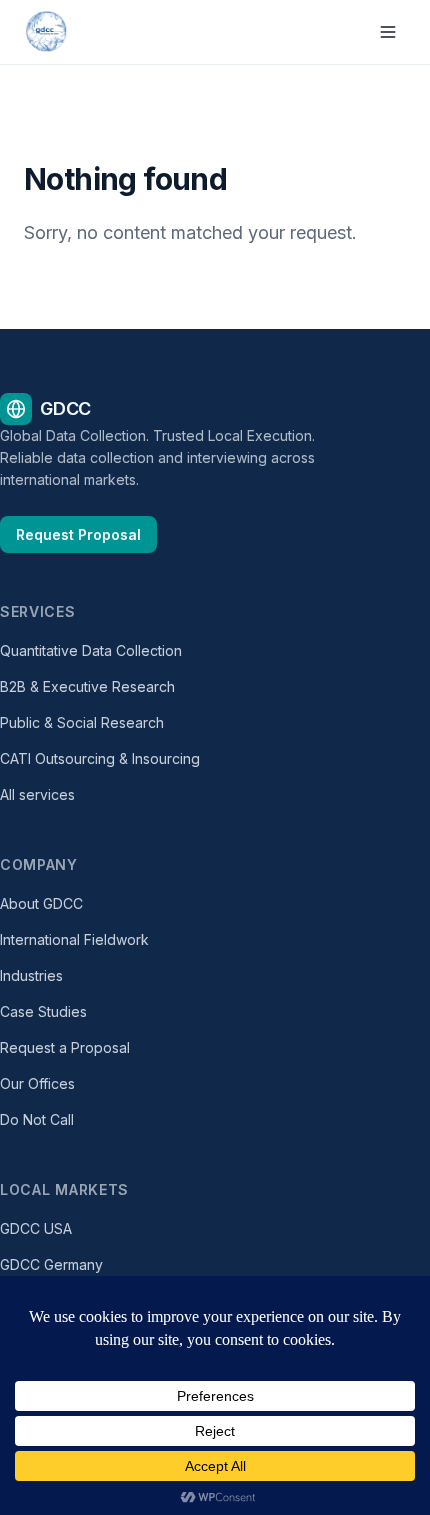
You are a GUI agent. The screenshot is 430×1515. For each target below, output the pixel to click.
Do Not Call (37, 1119)
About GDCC (41, 903)
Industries (31, 975)
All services (37, 794)
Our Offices (37, 1083)
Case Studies (43, 1011)
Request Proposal (78, 534)
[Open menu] (388, 32)
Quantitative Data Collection (91, 650)
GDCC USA (36, 1228)
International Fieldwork (74, 939)
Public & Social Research (82, 722)
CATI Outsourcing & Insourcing (100, 758)
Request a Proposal (65, 1047)
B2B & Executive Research (87, 686)
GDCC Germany (51, 1264)
